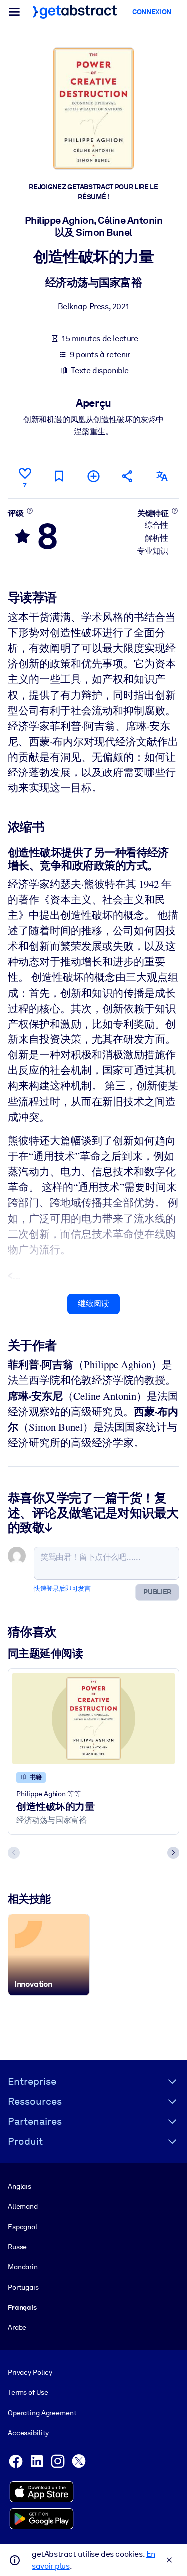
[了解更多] (30, 511)
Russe (17, 2247)
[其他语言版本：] (162, 476)
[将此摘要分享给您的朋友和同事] (128, 476)
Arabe (17, 2327)
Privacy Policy (30, 2372)
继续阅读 (93, 1304)
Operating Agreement (42, 2413)
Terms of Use (28, 2392)
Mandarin (23, 2267)
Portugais (23, 2287)
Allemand (23, 2206)
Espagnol (23, 2227)
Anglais (20, 2186)
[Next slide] (173, 1853)
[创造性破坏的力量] (93, 1718)
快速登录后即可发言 (62, 1589)
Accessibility (28, 2433)
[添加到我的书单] (93, 476)
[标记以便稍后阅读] (59, 476)
